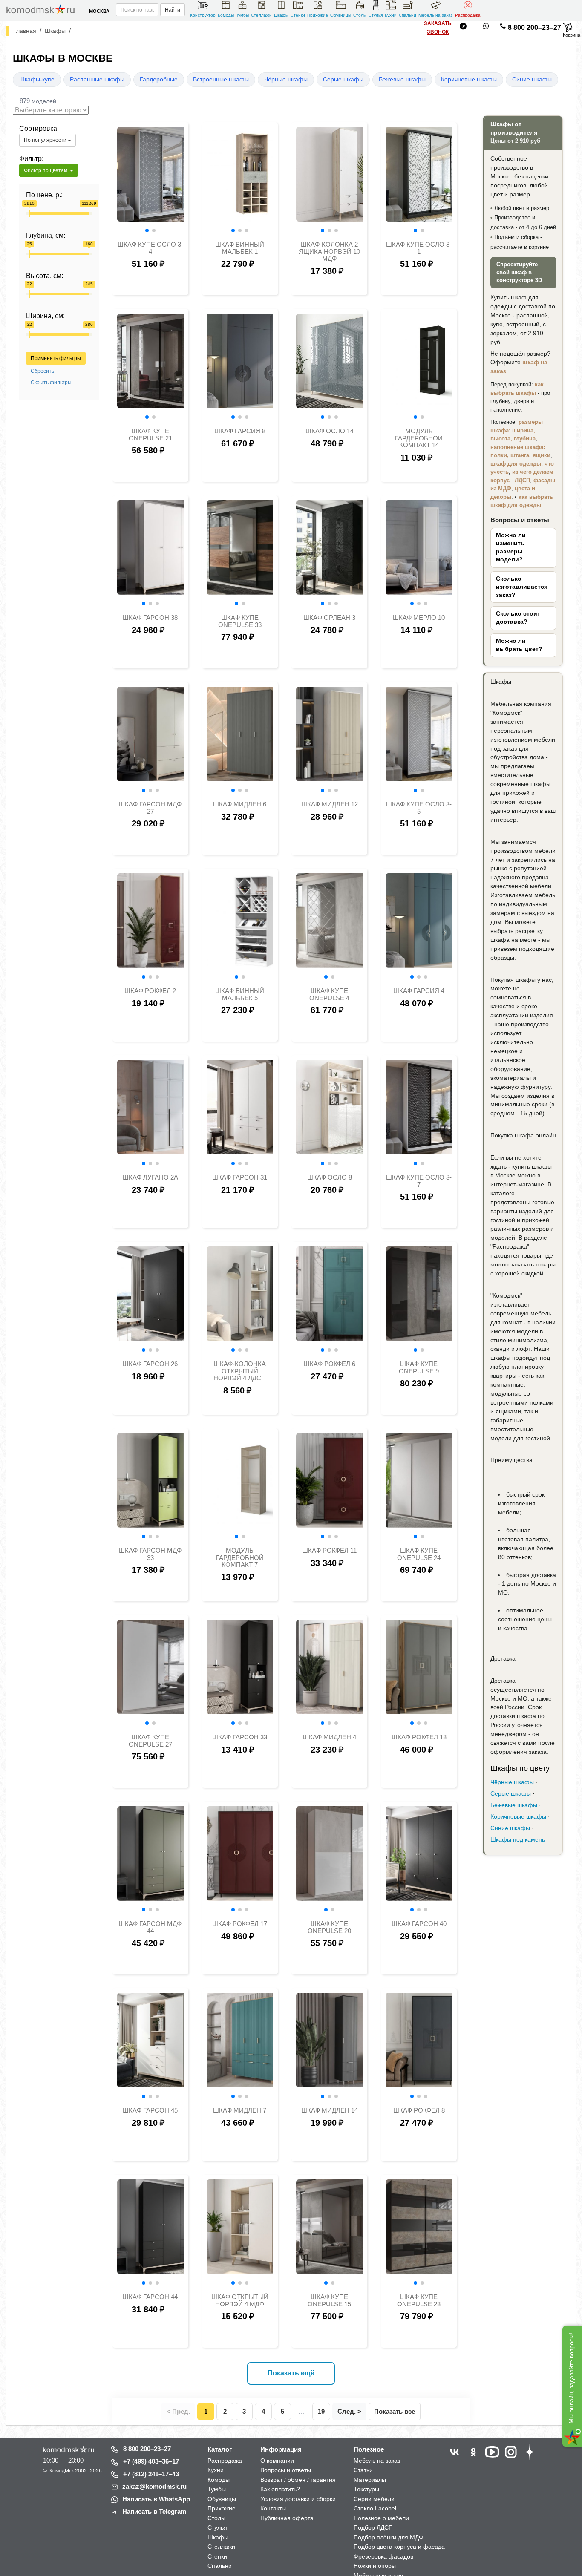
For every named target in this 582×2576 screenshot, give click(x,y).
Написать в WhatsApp (156, 2499)
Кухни (391, 15)
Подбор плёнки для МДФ (389, 2537)
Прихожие (318, 15)
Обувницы (341, 15)
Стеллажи (261, 15)
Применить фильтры (56, 358)
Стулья (376, 15)
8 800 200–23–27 (534, 27)
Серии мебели (374, 2499)
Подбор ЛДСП (373, 2527)
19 (321, 2411)
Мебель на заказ (436, 15)
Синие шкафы (532, 79)
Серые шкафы (343, 79)
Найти (173, 10)
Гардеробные (159, 79)
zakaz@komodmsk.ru (154, 2486)
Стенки (298, 15)
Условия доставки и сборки (298, 2499)
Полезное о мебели (381, 2518)
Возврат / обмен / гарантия (298, 2480)
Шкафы (281, 15)
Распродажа (468, 15)
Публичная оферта (287, 2518)
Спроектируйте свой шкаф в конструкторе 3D (519, 272)
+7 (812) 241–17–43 (151, 2474)
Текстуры (366, 2489)
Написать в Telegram (154, 2511)
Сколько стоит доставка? (518, 618)
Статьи (363, 2470)
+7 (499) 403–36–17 (151, 2461)
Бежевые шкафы (402, 79)
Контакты (273, 2508)
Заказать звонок (438, 28)
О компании (277, 2461)
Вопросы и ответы (286, 2470)
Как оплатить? (280, 2489)
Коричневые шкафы (469, 79)
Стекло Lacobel (375, 2508)
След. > (349, 2411)
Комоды (226, 15)
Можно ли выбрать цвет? (519, 645)
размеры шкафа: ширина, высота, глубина (517, 430)
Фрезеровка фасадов (383, 2556)
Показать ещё (291, 2373)
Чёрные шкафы (286, 79)
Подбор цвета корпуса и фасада (399, 2547)
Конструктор (203, 15)
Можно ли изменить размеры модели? (511, 547)
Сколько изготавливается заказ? (522, 587)
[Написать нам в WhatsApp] (486, 28)
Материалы (370, 2480)
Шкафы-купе (37, 79)
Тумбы (242, 15)
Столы (360, 15)
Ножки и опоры (375, 2566)
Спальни (408, 15)
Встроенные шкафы (221, 79)
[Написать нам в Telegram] (463, 28)
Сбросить (42, 371)
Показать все (395, 2411)
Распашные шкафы (97, 79)
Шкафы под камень (518, 1840)
